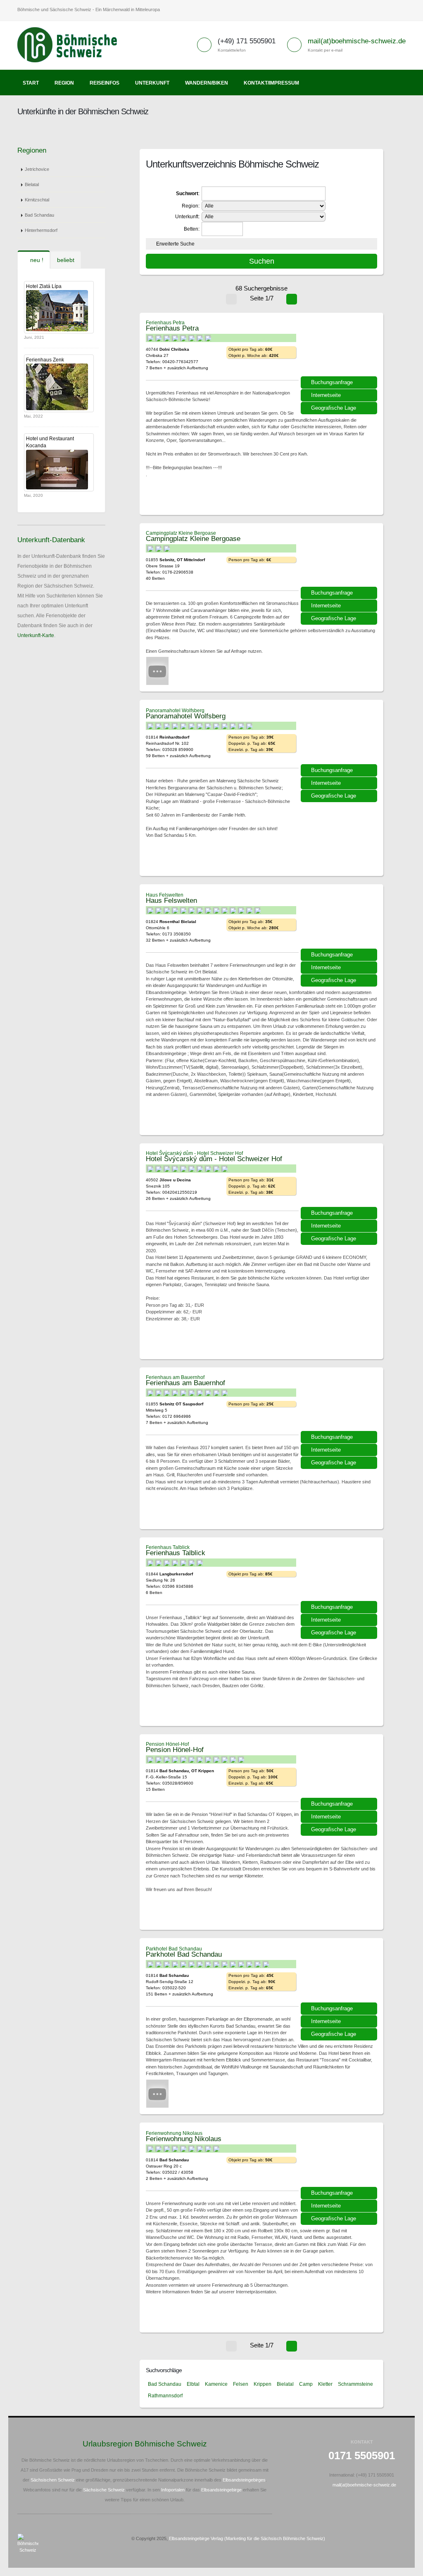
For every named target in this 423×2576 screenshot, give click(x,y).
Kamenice (216, 2384)
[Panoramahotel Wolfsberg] (340, 739)
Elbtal (193, 2384)
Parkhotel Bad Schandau (174, 1949)
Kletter (325, 2384)
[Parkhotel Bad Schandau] (340, 1977)
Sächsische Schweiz (104, 2490)
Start (31, 83)
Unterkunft (152, 83)
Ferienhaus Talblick (168, 1547)
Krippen (263, 2384)
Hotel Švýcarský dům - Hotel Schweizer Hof (194, 1153)
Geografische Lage (334, 408)
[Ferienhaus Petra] (340, 351)
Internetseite (326, 395)
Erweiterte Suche (175, 244)
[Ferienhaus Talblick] (340, 1576)
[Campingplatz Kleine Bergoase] (340, 562)
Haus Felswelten (165, 895)
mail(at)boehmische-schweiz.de (357, 41)
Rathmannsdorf (165, 2396)
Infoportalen (173, 2490)
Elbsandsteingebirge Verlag (196, 2538)
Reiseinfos (105, 83)
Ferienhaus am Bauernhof (175, 1377)
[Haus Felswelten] (340, 923)
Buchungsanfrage (332, 382)
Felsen (241, 2384)
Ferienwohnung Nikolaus (174, 2133)
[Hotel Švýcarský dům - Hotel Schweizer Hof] (340, 1182)
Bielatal (32, 184)
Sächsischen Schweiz (53, 2480)
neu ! (36, 260)
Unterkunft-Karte (36, 635)
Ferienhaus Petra (165, 323)
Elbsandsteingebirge (221, 2490)
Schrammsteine (355, 2384)
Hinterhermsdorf (41, 230)
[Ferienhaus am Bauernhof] (340, 1406)
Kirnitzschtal (37, 200)
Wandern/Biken (207, 83)
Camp (306, 2384)
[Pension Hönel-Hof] (340, 1773)
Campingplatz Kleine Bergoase (181, 533)
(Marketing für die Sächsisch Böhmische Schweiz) (275, 2538)
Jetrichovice (37, 169)
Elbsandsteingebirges (244, 2480)
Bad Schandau (39, 215)
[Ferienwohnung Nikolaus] (340, 2162)
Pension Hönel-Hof (167, 1744)
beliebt (66, 260)
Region (64, 83)
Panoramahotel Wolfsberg (175, 711)
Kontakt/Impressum (271, 83)
